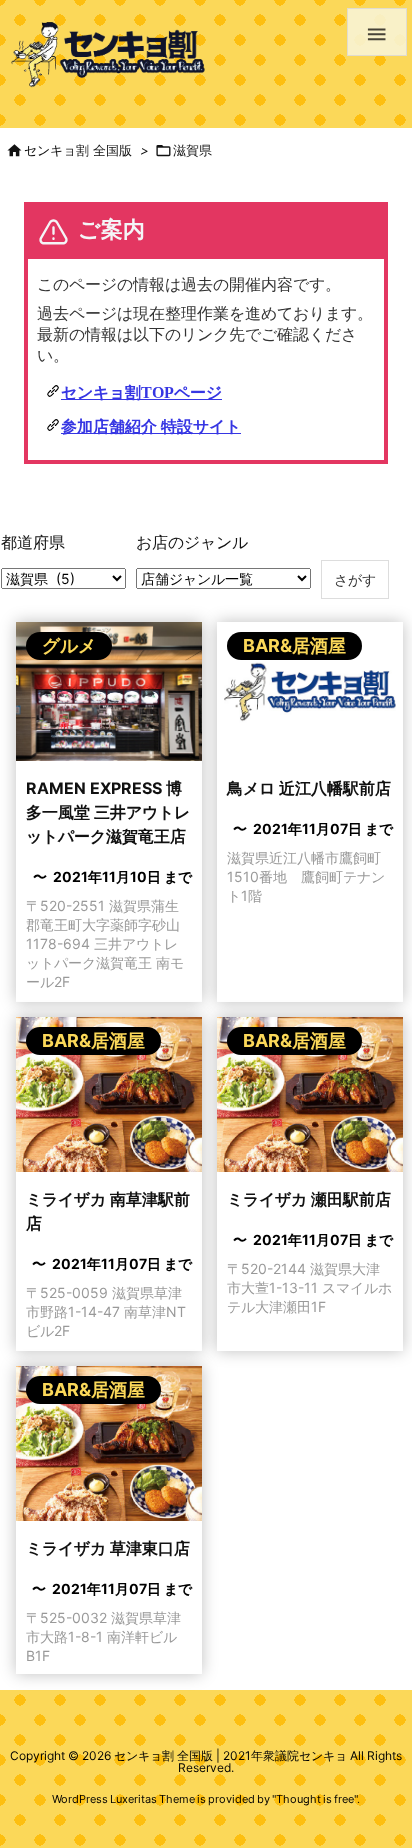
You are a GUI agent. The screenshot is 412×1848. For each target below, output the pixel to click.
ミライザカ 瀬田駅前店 (309, 1199)
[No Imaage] (310, 697)
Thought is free (315, 1799)
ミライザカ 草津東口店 (108, 1548)
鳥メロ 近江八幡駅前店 (309, 788)
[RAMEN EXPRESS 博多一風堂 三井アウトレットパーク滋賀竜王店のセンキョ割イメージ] (109, 697)
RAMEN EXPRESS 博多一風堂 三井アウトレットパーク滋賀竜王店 (108, 812)
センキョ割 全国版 (78, 150)
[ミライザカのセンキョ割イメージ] (109, 1100)
